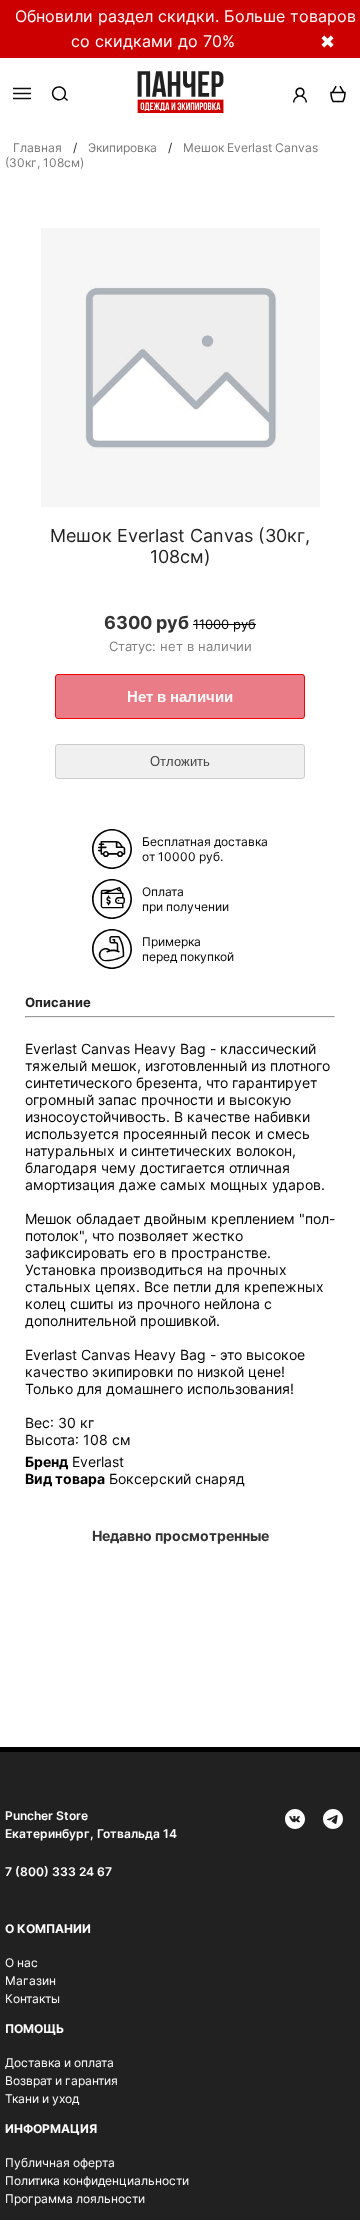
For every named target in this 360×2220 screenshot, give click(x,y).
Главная (37, 147)
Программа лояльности (75, 2198)
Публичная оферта (60, 2162)
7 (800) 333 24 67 (58, 1871)
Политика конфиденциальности (97, 2180)
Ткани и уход (42, 2098)
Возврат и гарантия (61, 2080)
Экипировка (122, 147)
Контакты (32, 1998)
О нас (21, 1962)
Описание (58, 1002)
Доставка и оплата (59, 2062)
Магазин (30, 1980)
